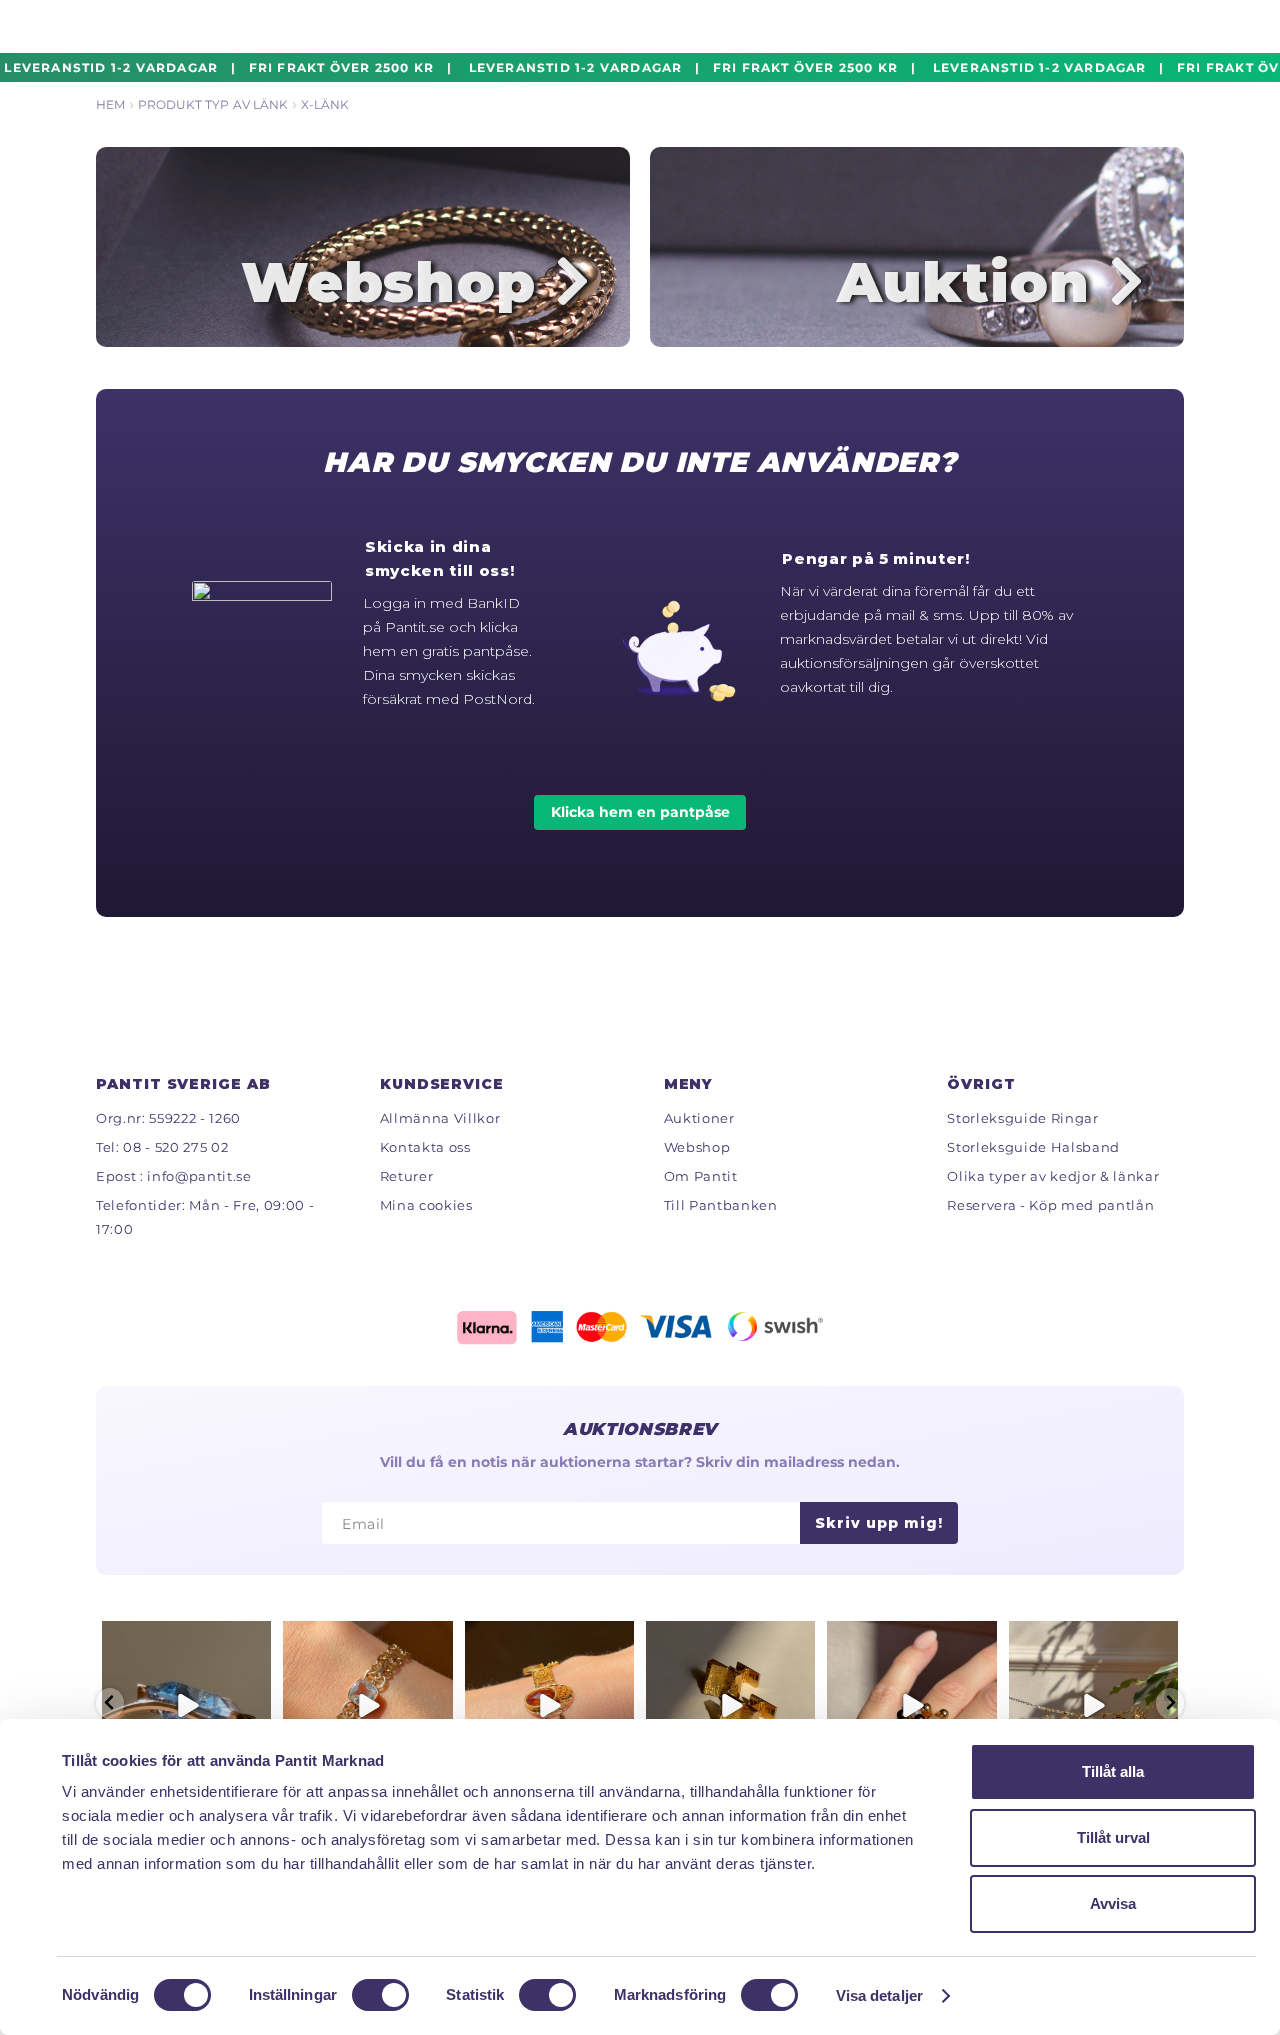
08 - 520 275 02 (175, 1147)
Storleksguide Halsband (1033, 1147)
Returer (407, 1176)
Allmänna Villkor (440, 1118)
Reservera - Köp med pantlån (1050, 1205)
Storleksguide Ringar (1022, 1118)
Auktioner (699, 1118)
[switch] (380, 1995)
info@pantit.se (199, 1176)
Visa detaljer (879, 1995)
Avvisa (1113, 1903)
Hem (110, 104)
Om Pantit (701, 1176)
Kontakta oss (425, 1147)
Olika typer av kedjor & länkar (1053, 1176)
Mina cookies (426, 1205)
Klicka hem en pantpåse (640, 812)
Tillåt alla (1113, 1771)
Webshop (697, 1147)
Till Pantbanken (721, 1205)
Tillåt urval (1113, 1837)
